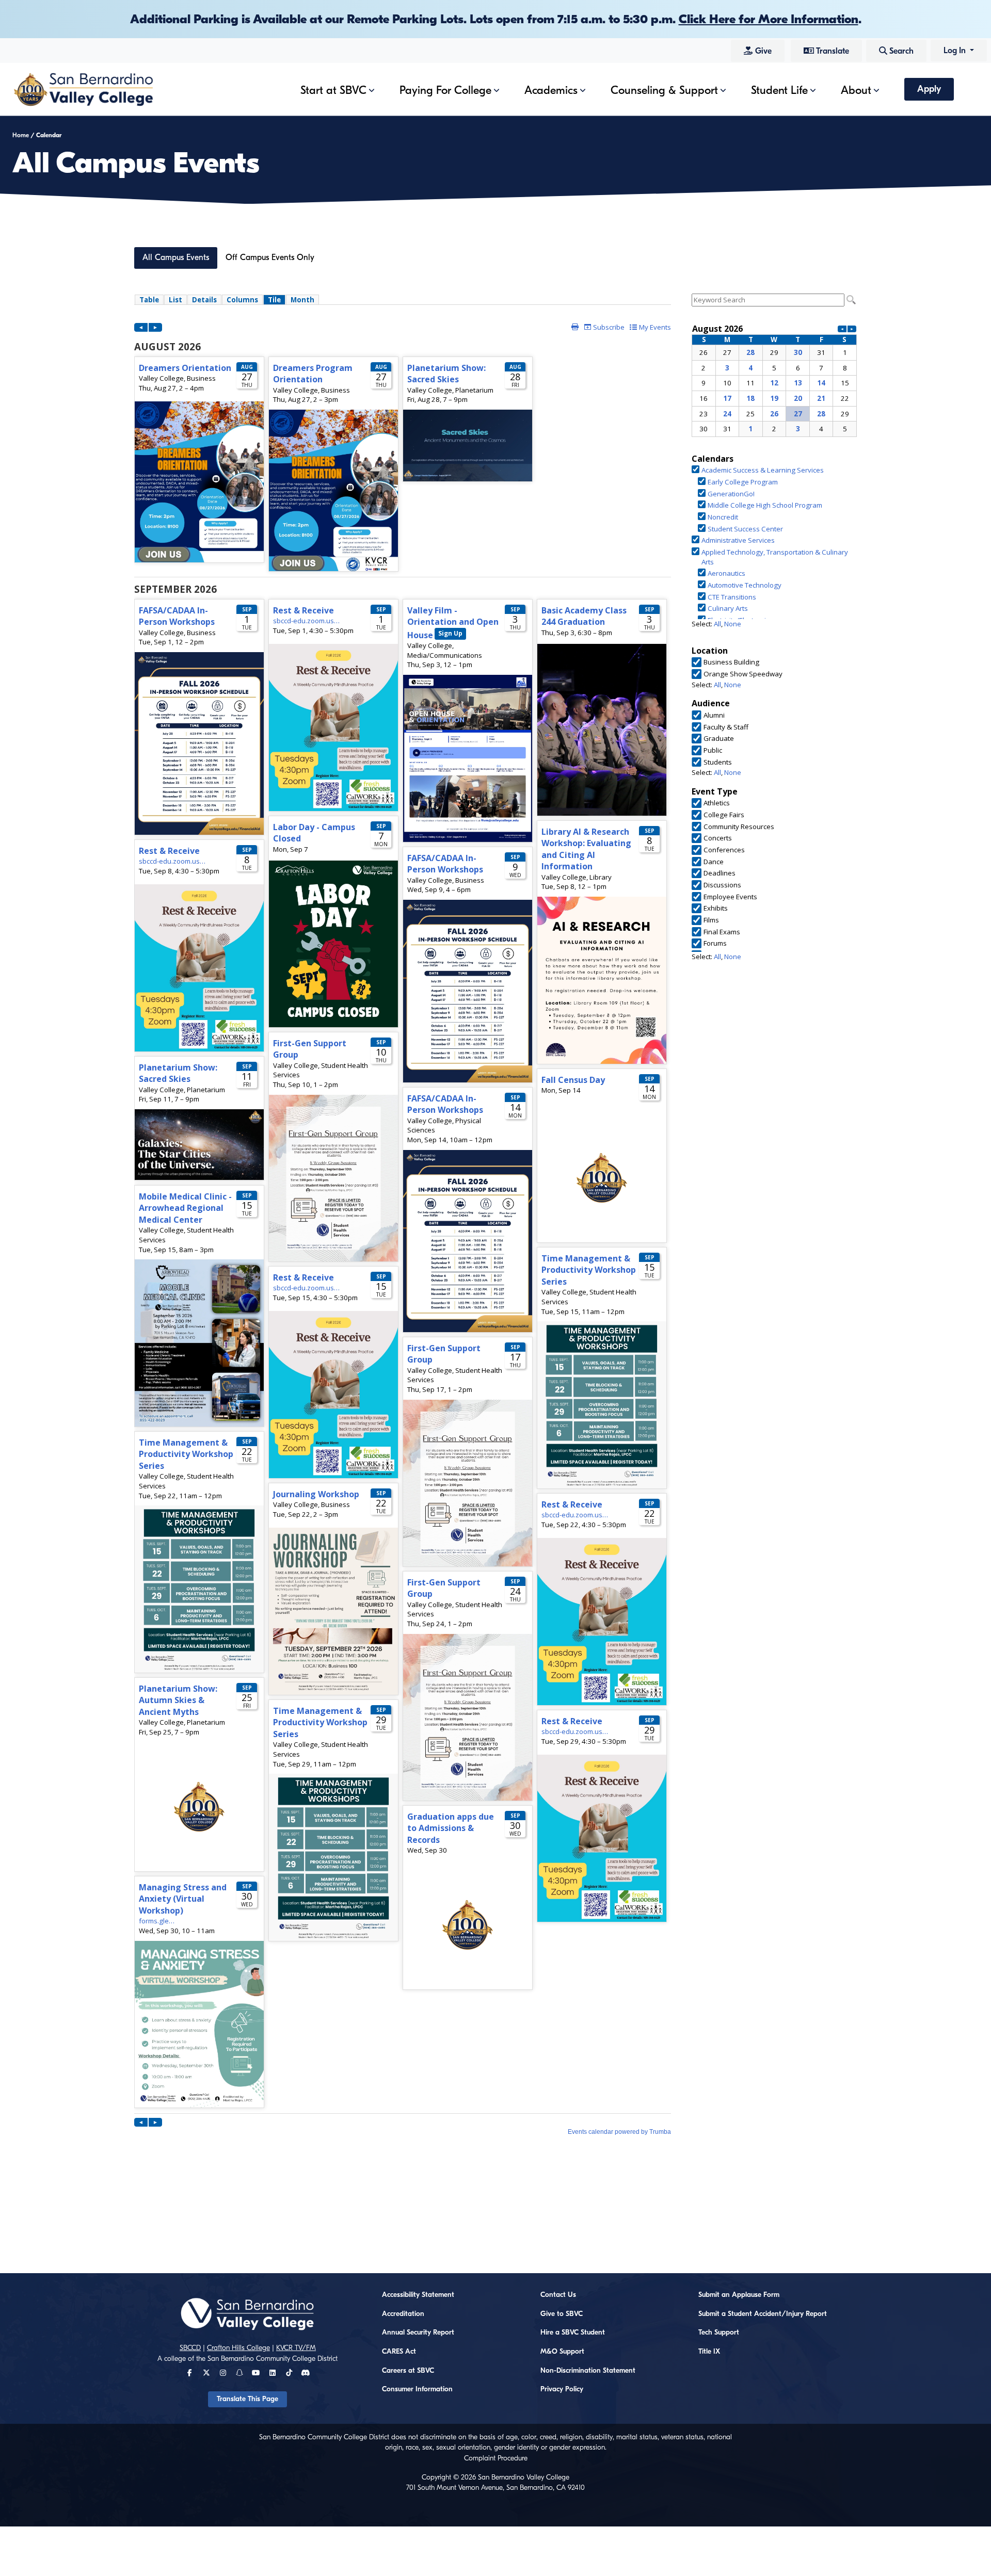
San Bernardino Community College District (273, 2359)
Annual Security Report (418, 2332)
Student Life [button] (779, 90)
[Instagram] (223, 2373)
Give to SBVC (562, 2314)
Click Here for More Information (769, 19)
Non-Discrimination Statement (588, 2371)
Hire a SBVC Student (573, 2332)
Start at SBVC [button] (333, 90)
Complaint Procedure (496, 2458)
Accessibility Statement (418, 2295)
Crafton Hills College (238, 2348)
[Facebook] (190, 2373)
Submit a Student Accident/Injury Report (763, 2314)
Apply (929, 89)
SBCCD (190, 2348)
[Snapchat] (239, 2373)
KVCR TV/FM (296, 2348)
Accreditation (403, 2314)
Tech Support (719, 2332)
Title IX (709, 2352)
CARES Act (399, 2352)
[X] (206, 2373)
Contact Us (558, 2295)
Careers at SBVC (408, 2371)
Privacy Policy (562, 2389)
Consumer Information (417, 2389)
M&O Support (562, 2352)
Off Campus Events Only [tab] (270, 257)
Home (21, 135)
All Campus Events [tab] (176, 257)
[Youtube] (256, 2373)
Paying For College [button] (445, 90)
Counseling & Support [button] (664, 90)
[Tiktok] (289, 2373)
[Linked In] (273, 2373)
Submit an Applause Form (739, 2295)
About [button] (856, 90)
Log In (956, 51)
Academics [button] (551, 90)
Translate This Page (247, 2399)
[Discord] (305, 2373)
